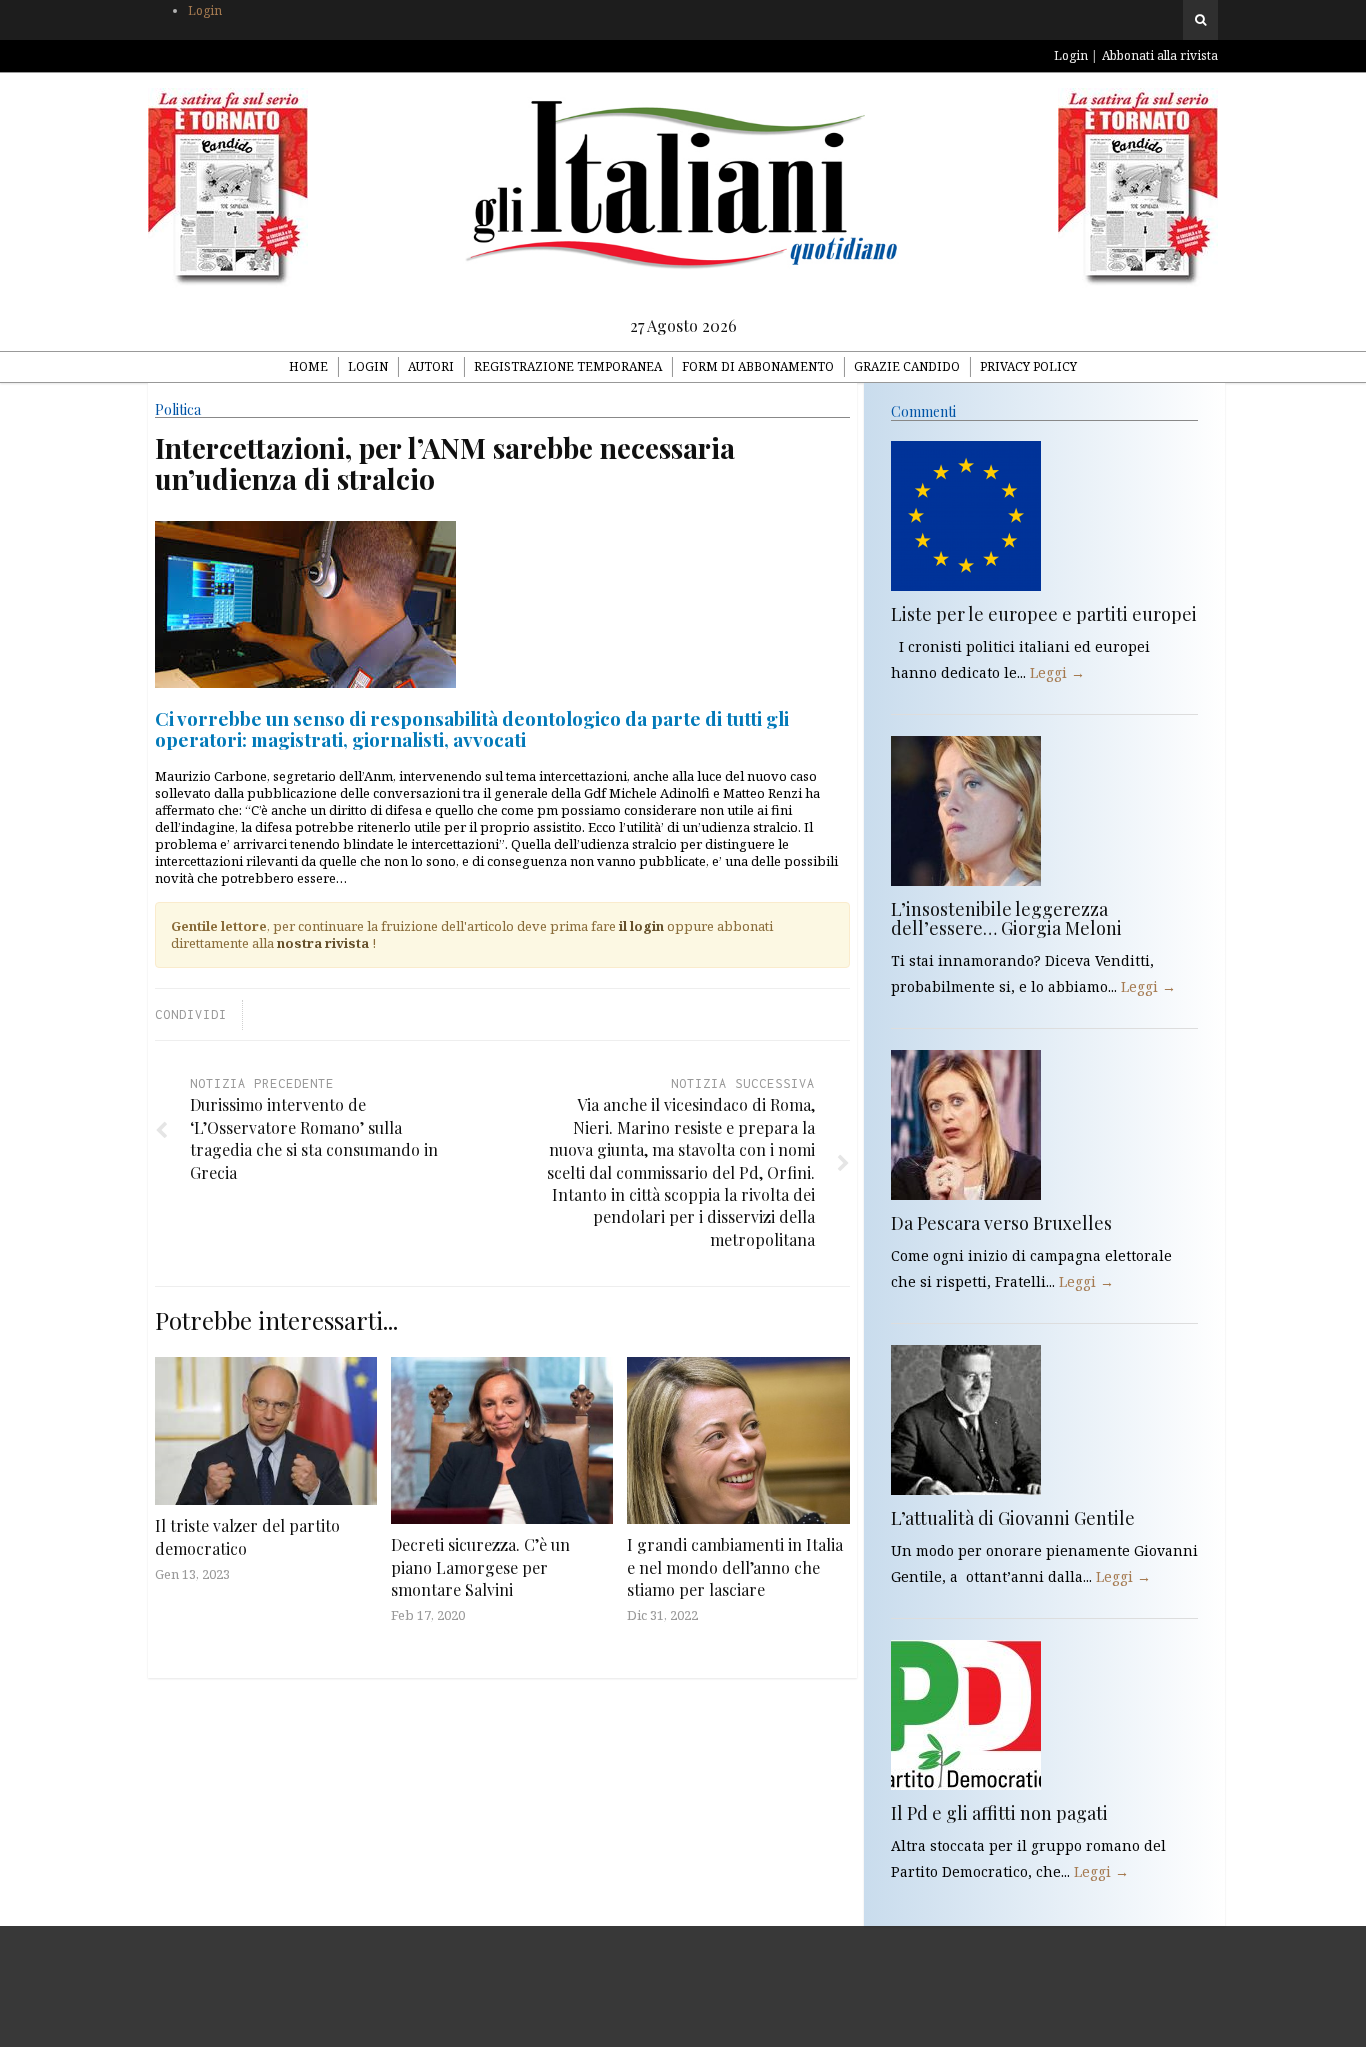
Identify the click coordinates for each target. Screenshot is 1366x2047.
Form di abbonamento (758, 366)
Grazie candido (907, 366)
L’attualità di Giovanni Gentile (1013, 1518)
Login (205, 10)
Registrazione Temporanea (568, 366)
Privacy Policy (1028, 366)
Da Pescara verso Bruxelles (1001, 1223)
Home (308, 366)
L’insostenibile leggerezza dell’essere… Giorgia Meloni (1006, 919)
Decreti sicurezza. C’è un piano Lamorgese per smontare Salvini (480, 1567)
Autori (431, 366)
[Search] (1200, 20)
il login (641, 926)
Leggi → (1057, 672)
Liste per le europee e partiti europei (1044, 614)
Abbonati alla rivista (1160, 55)
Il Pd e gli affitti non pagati (999, 1813)
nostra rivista (323, 943)
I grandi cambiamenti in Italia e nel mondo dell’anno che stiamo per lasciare (735, 1567)
